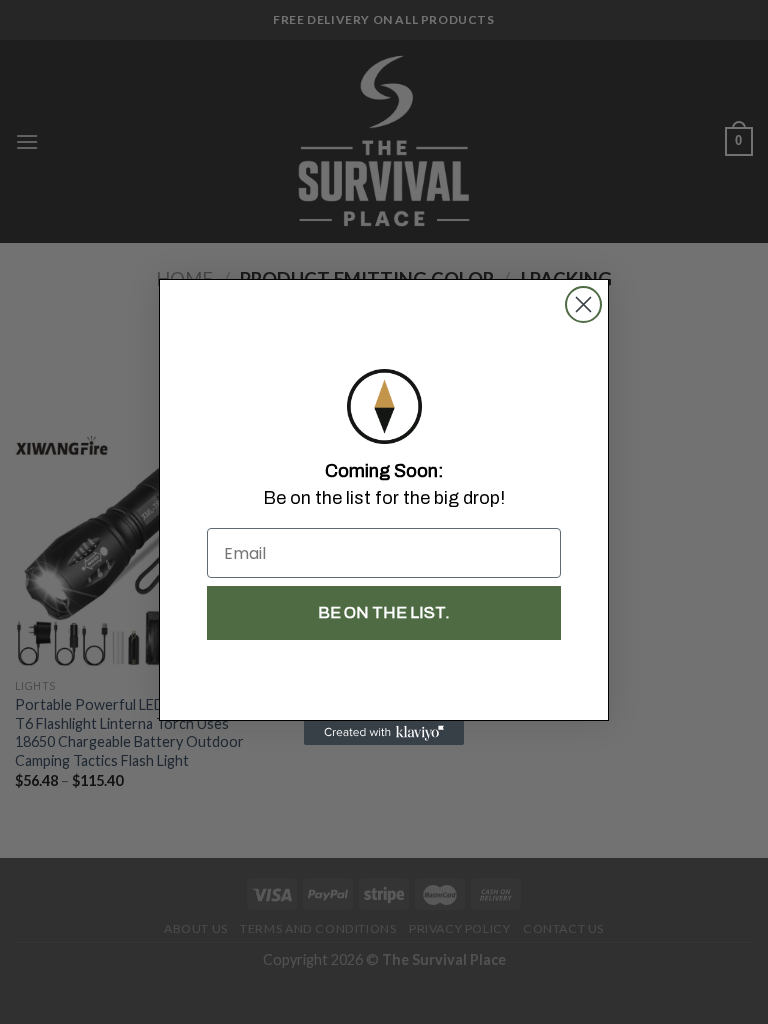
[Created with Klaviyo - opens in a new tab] (384, 733)
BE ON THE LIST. (384, 612)
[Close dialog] (583, 304)
